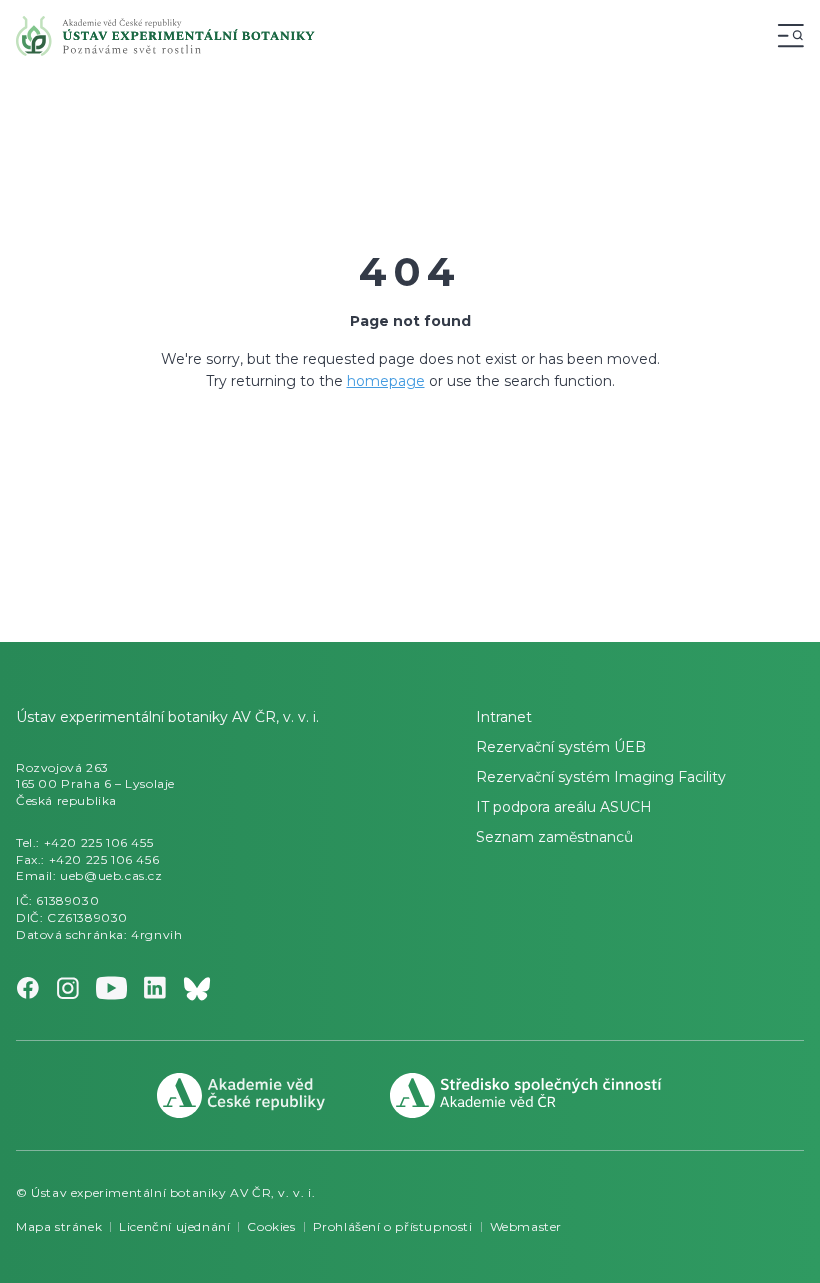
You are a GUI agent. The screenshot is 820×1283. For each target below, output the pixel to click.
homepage (386, 381)
